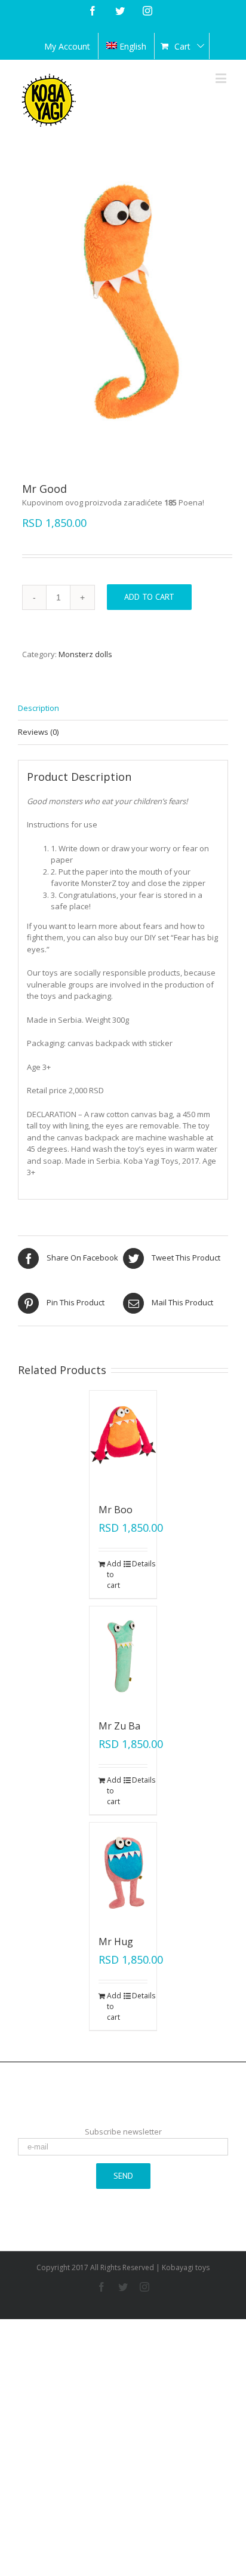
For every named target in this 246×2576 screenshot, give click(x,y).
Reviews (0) (38, 732)
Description (39, 708)
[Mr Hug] (123, 1873)
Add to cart (149, 597)
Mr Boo (116, 1510)
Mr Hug (116, 1942)
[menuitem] (67, 46)
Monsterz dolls (85, 654)
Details (140, 1564)
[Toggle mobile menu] (222, 78)
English (133, 46)
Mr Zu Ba (119, 1726)
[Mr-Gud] (123, 301)
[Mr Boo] (123, 1441)
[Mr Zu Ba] (123, 1657)
